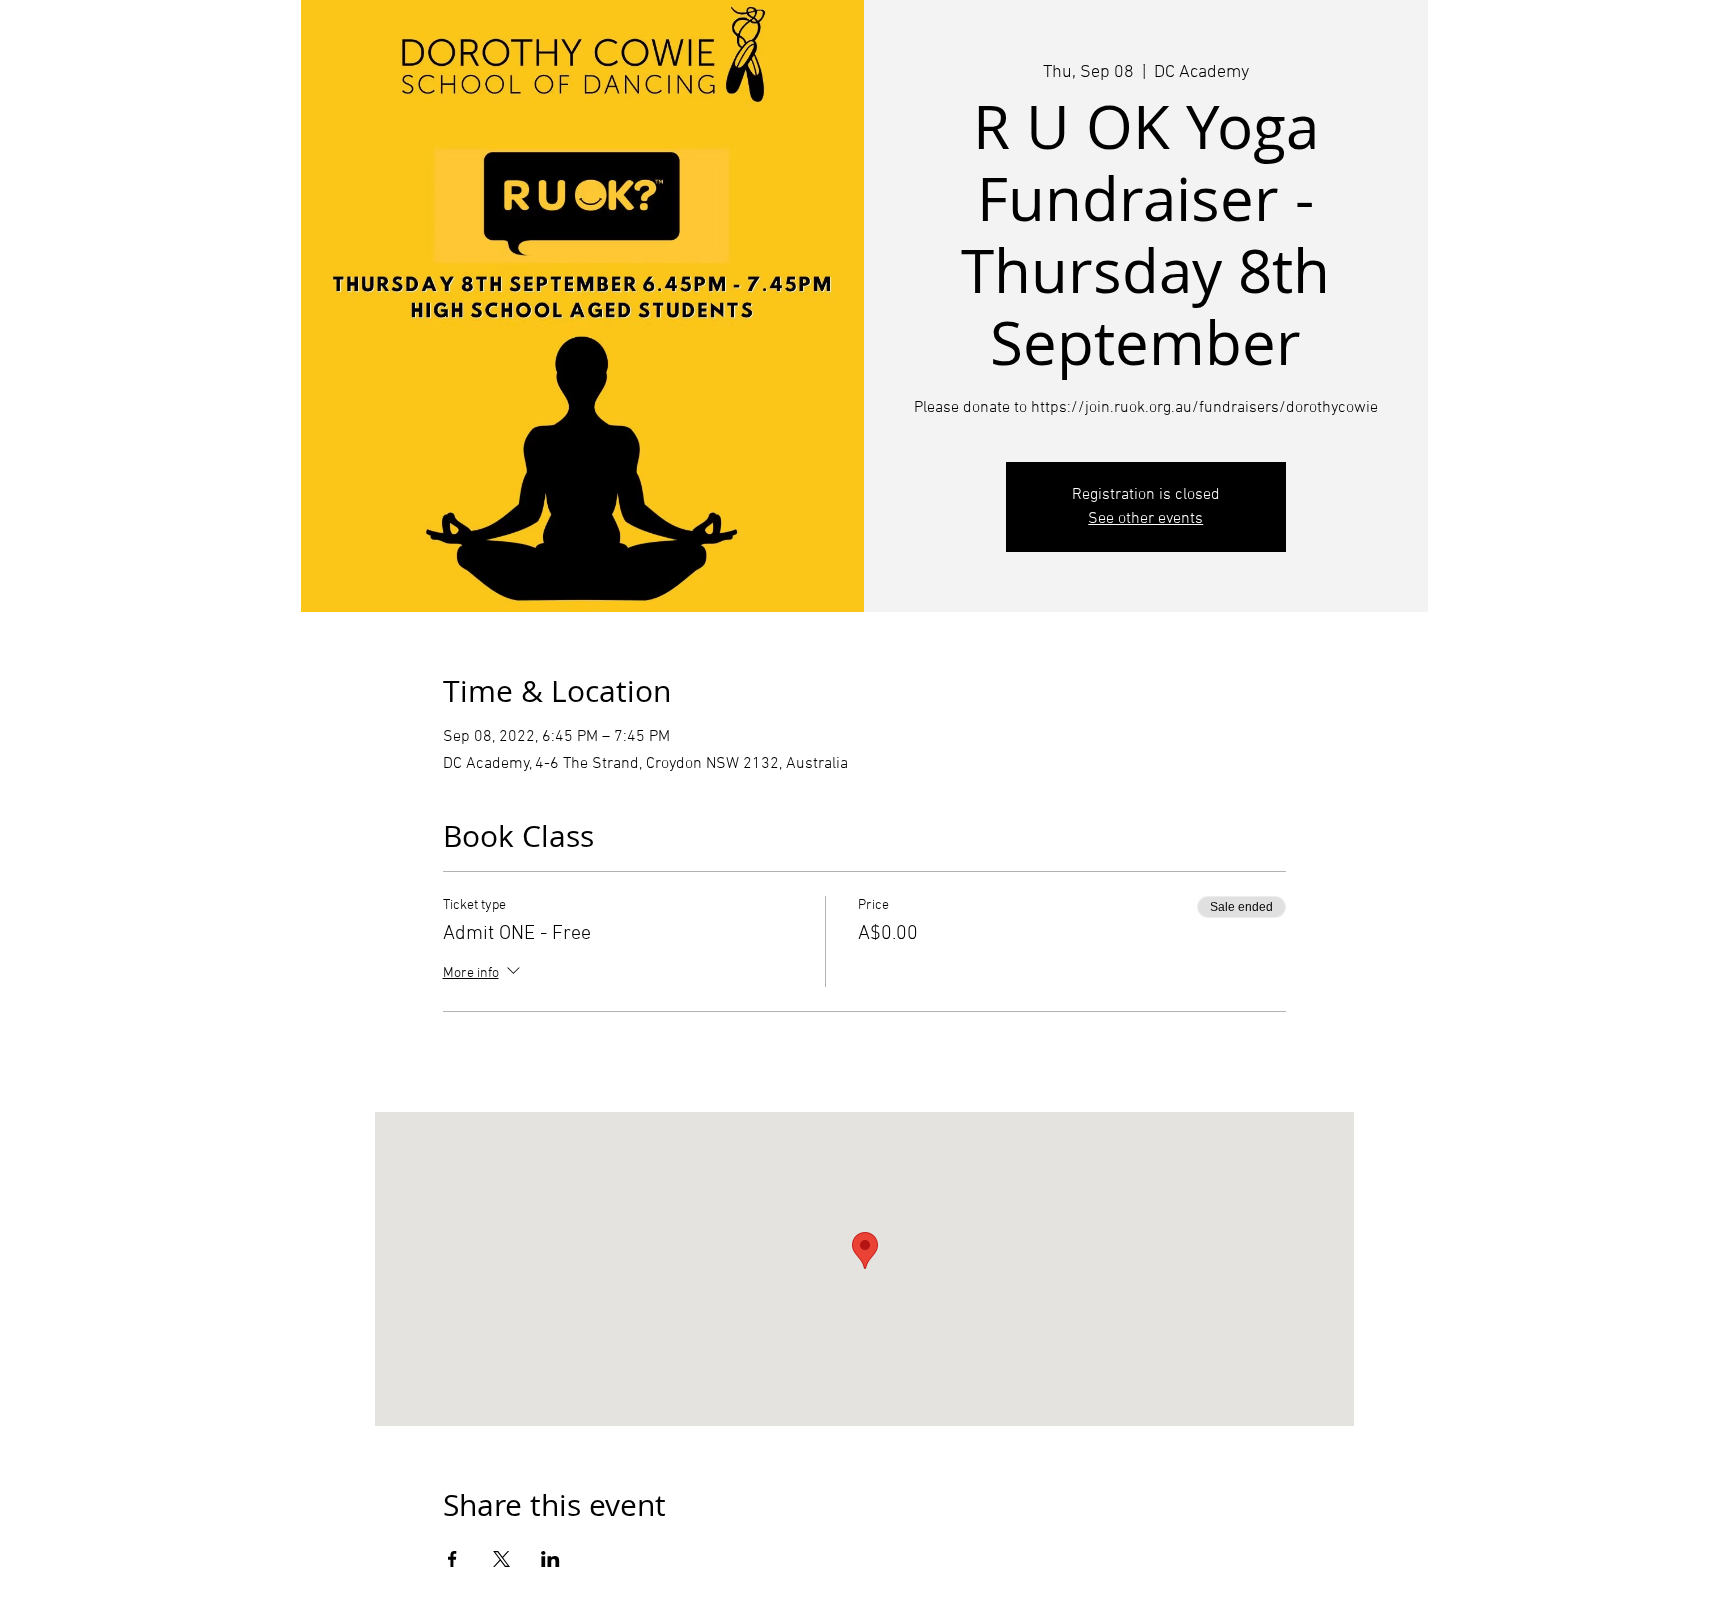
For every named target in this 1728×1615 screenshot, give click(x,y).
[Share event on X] (501, 1559)
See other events (1145, 519)
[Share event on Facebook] (452, 1559)
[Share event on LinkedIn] (550, 1559)
